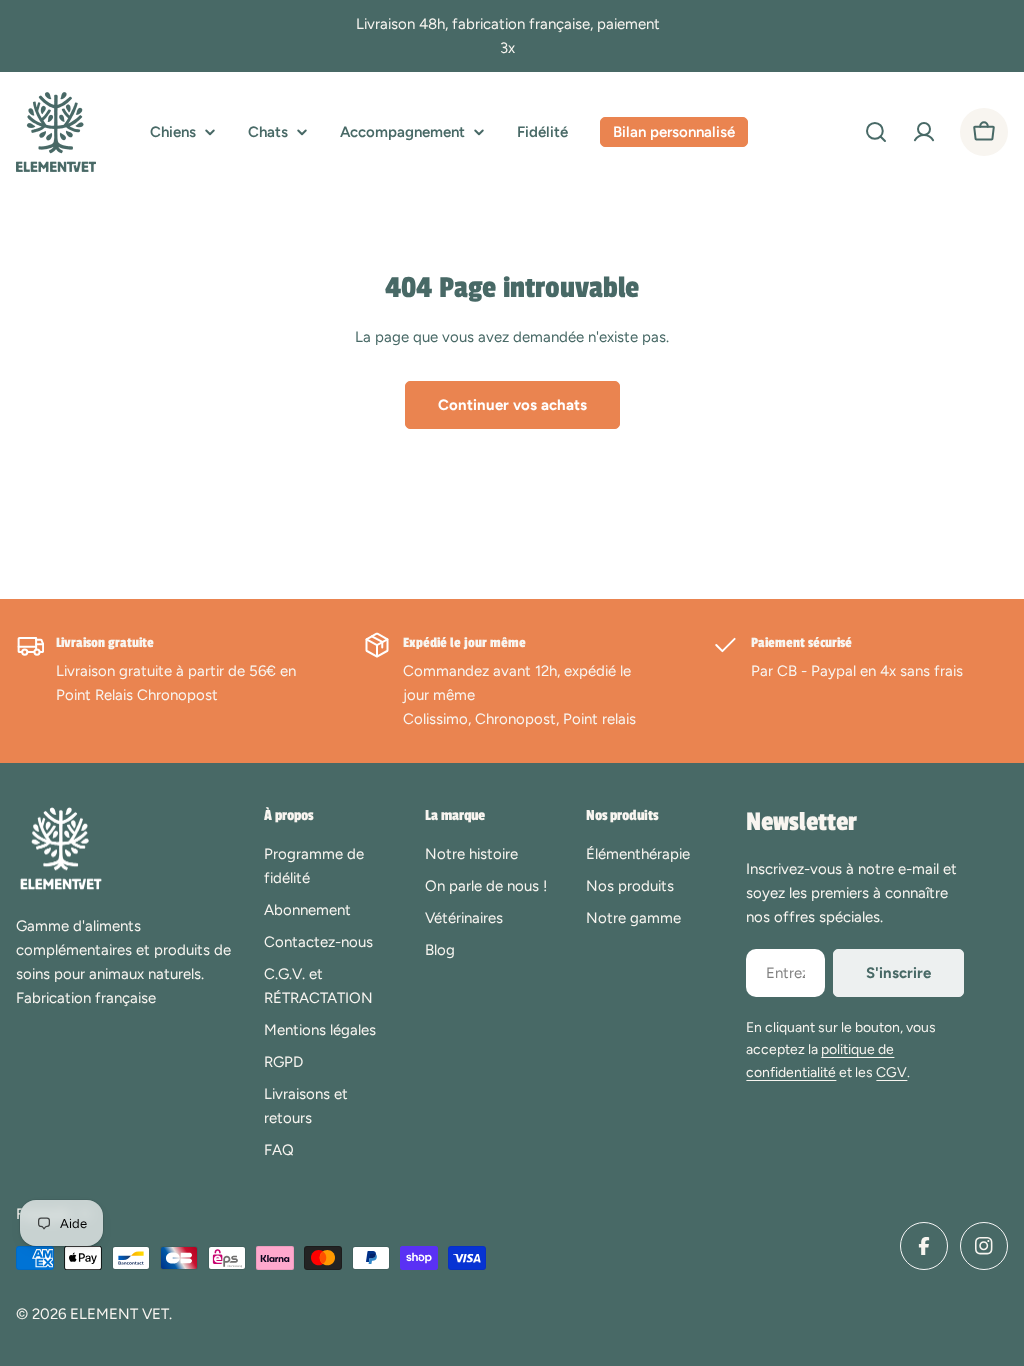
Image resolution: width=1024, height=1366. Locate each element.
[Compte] (924, 132)
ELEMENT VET (119, 1314)
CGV (891, 1072)
